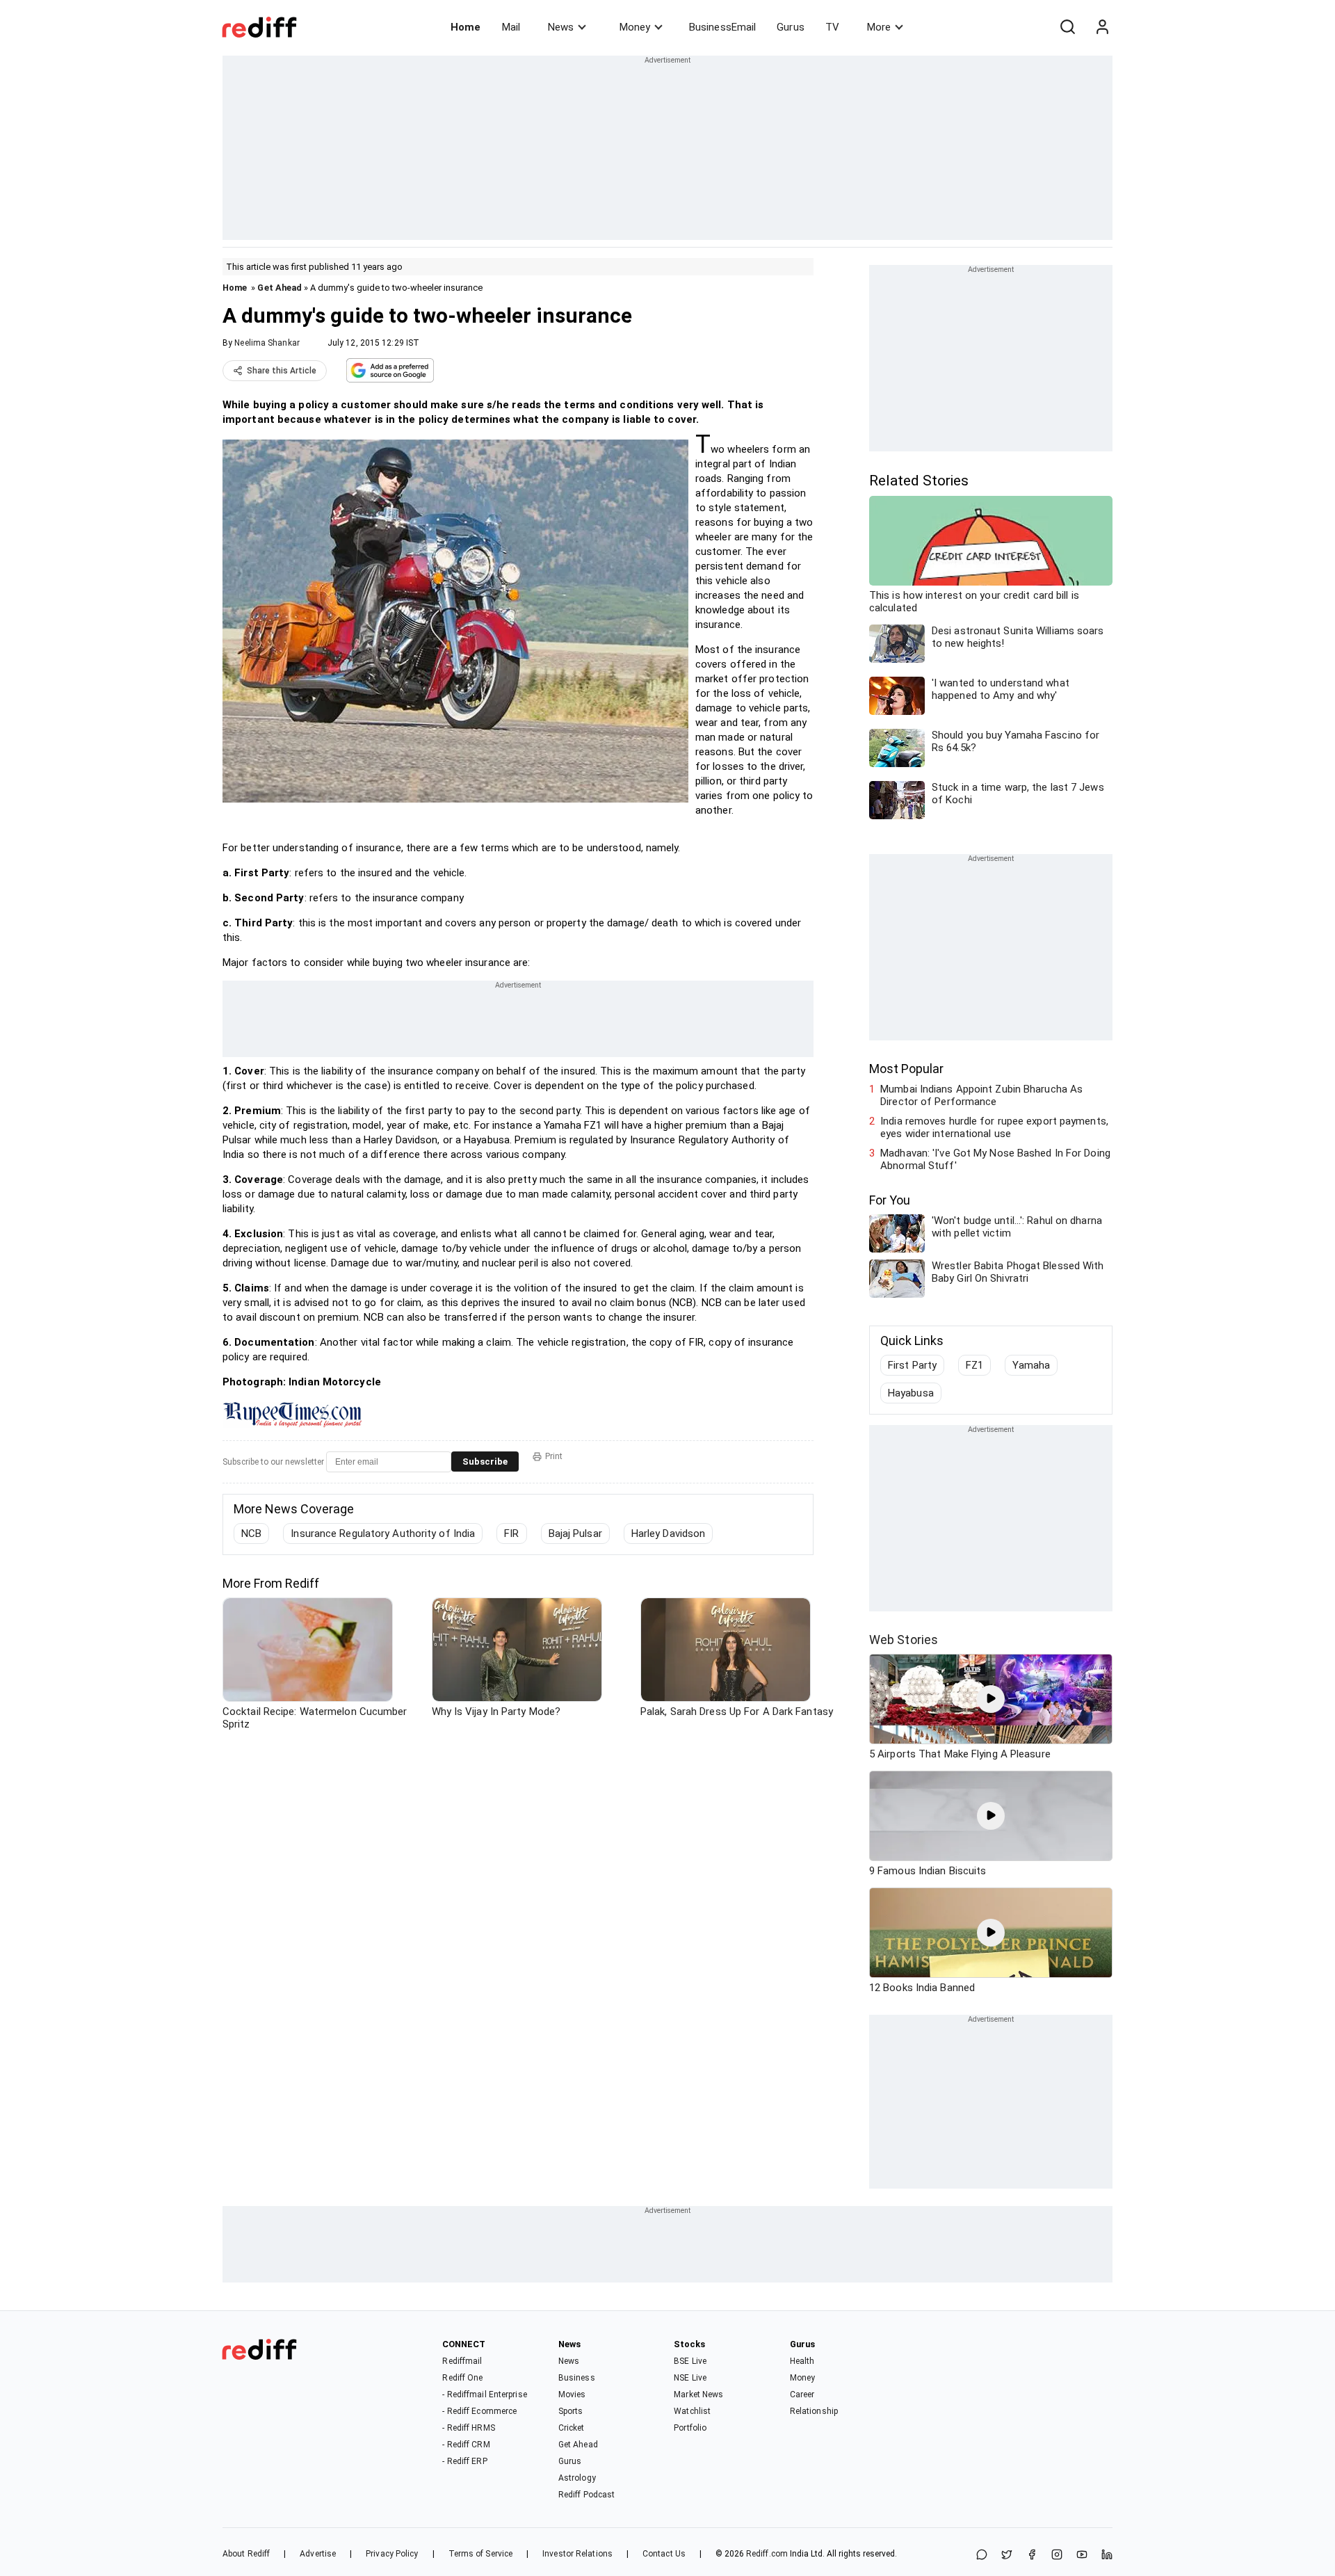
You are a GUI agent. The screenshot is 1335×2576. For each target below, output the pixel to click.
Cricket (572, 2428)
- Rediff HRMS (468, 2428)
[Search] (1067, 27)
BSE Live (690, 2361)
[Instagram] (1057, 2555)
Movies (572, 2394)
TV (832, 27)
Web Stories (904, 1640)
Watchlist (692, 2411)
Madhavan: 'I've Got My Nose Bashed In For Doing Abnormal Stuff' (995, 1159)
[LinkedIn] (1107, 2555)
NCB (251, 1533)
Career (802, 2394)
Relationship (814, 2411)
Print (554, 1456)
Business (577, 2378)
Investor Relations (577, 2554)
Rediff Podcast (586, 2495)
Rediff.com (767, 2554)
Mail (511, 27)
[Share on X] (1007, 2555)
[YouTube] (1082, 2555)
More (879, 27)
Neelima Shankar (267, 343)
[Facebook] (1032, 2555)
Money (635, 27)
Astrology (577, 2478)
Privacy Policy (392, 2554)
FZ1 (974, 1365)
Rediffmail (462, 2361)
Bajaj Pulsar (575, 1533)
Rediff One (462, 2378)
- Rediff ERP (464, 2461)
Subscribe (485, 1462)
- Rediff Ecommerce (479, 2411)
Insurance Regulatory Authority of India (383, 1533)
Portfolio (690, 2428)
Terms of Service (481, 2554)
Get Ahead (280, 288)
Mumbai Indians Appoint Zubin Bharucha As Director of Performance (981, 1095)
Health (802, 2361)
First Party (912, 1365)
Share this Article (282, 371)
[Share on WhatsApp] (982, 2555)
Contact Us (664, 2554)
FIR (511, 1533)
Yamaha (1031, 1365)
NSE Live (690, 2378)
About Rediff (246, 2554)
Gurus (791, 27)
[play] (991, 1699)
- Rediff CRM (466, 2445)
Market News (698, 2394)
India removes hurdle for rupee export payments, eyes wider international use (994, 1127)
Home (466, 27)
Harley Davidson (669, 1533)
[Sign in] (1102, 27)
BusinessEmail (722, 27)
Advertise (318, 2554)
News (561, 27)
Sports (571, 2411)
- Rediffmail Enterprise (484, 2394)
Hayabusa (911, 1393)
